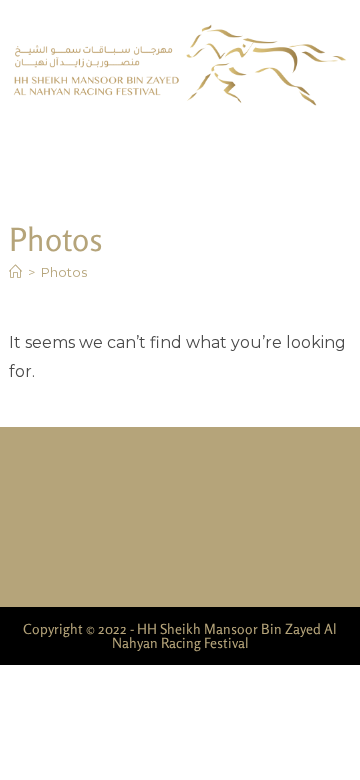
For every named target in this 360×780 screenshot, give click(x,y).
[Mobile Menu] (345, 147)
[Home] (15, 272)
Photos (64, 272)
